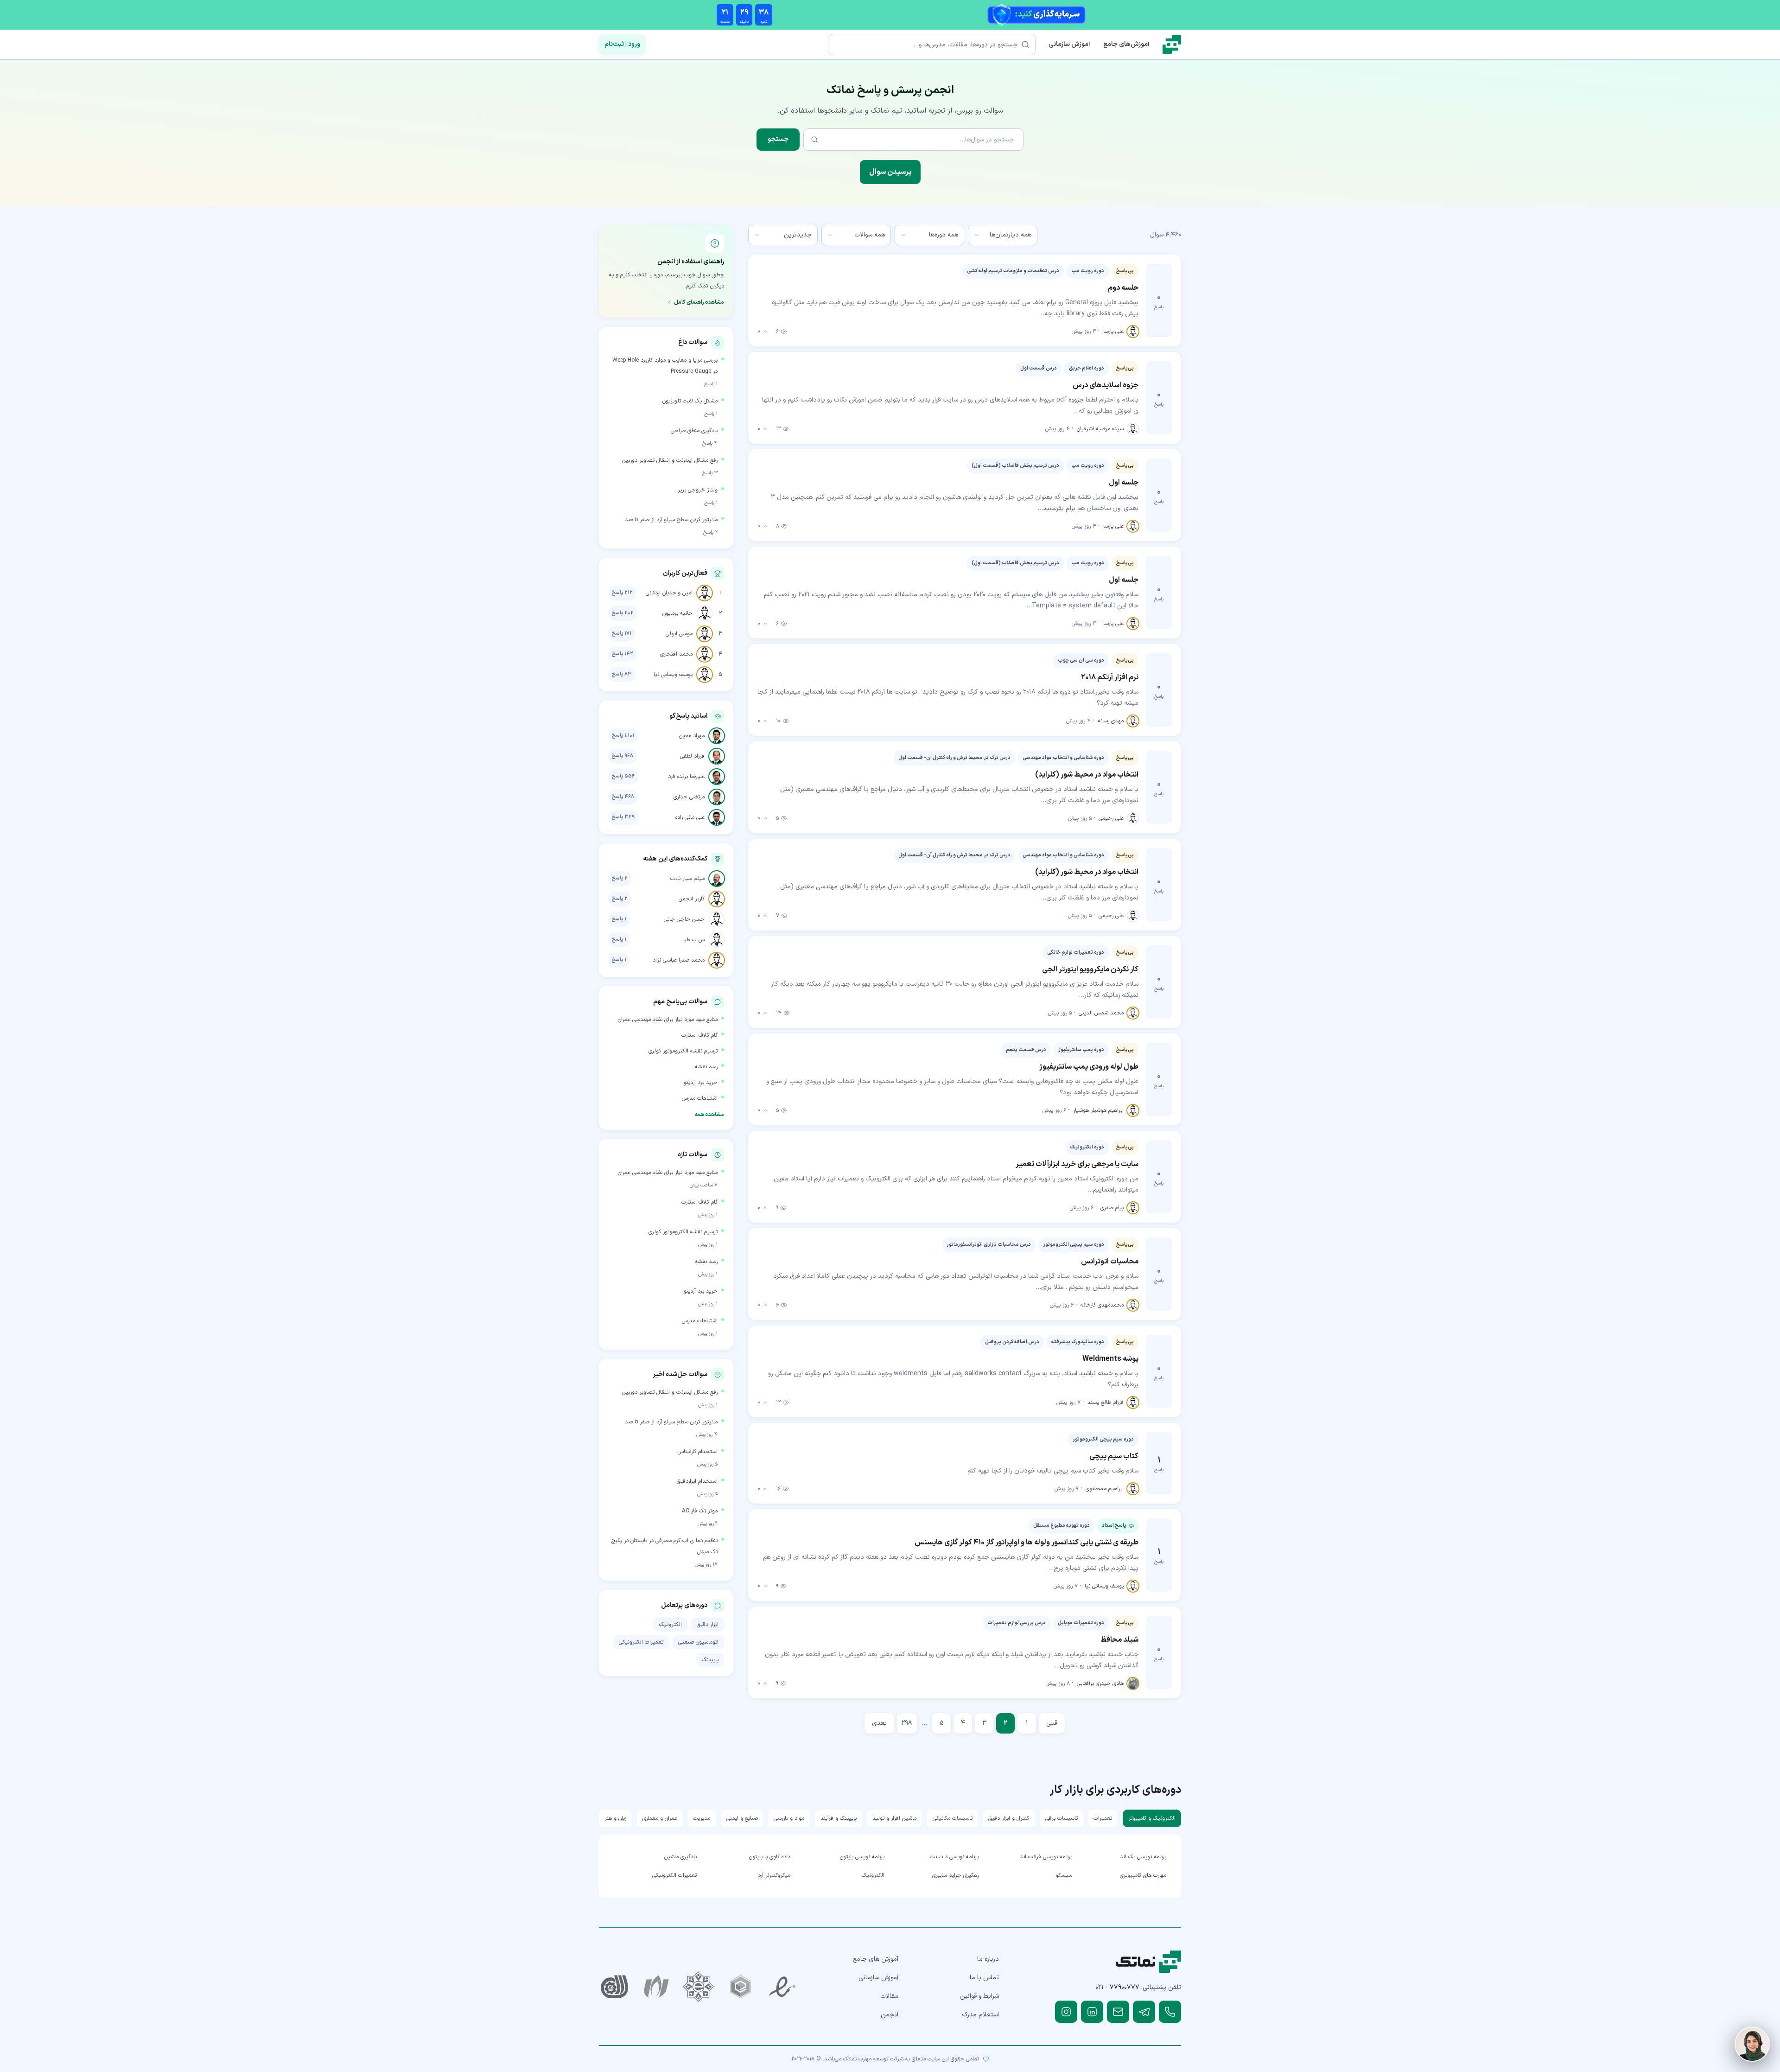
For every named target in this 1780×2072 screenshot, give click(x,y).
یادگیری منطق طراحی (694, 431)
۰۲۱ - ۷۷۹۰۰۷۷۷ (1117, 1987)
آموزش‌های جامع (1126, 44)
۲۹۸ (907, 1723)
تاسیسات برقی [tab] (1062, 1818)
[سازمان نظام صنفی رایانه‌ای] (657, 1987)
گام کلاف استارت (699, 1035)
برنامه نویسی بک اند (1143, 1857)
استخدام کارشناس (698, 1452)
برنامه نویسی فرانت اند (1046, 1857)
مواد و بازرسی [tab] (789, 1818)
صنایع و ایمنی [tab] (742, 1818)
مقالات (889, 1996)
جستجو (778, 139)
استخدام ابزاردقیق (697, 1481)
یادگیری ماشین (680, 1857)
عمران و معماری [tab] (660, 1818)
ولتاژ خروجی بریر (698, 490)
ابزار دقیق (708, 1625)
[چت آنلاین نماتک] (1752, 2044)
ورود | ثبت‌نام (622, 44)
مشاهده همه (709, 1115)
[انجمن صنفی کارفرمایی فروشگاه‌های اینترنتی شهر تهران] (698, 1987)
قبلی (1052, 1723)
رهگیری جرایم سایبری (955, 1875)
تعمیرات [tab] (1103, 1818)
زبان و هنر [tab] (615, 1818)
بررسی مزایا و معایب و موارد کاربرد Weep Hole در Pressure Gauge (665, 366)
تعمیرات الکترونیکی (641, 1642)
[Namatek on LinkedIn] (1092, 2012)
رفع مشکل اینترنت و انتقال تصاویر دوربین (670, 460)
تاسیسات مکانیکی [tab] (953, 1818)
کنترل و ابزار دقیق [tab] (1009, 1818)
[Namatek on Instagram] (1066, 2012)
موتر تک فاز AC (700, 1511)
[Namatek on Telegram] (1144, 2012)
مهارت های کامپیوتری (1143, 1875)
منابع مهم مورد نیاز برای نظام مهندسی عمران (668, 1020)
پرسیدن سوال (890, 172)
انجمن (890, 2015)
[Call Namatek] (1170, 2012)
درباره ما (988, 1959)
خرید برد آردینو (701, 1083)
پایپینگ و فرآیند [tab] (839, 1818)
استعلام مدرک (980, 2015)
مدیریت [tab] (702, 1818)
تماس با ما (984, 1978)
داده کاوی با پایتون (770, 1857)
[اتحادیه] (741, 1987)
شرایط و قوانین (979, 1996)
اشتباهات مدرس (700, 1098)
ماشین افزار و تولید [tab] (894, 1818)
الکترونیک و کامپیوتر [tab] (1152, 1818)
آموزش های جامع (876, 1959)
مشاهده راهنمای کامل (699, 302)
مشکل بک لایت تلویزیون (690, 401)
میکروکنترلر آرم (774, 1875)
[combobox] (1003, 235)
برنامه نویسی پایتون (862, 1857)
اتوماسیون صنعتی (698, 1642)
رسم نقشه (706, 1067)
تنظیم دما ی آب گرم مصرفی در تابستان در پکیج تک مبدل (664, 1546)
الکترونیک (671, 1625)
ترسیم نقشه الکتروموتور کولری (683, 1051)
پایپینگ (710, 1660)
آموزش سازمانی (1069, 44)
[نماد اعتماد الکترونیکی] (783, 1987)
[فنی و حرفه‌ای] (614, 1987)
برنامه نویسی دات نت (954, 1857)
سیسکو (1064, 1875)
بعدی (879, 1723)
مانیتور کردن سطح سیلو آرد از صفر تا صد (671, 520)
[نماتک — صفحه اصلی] (1172, 45)
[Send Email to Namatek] (1118, 2012)
